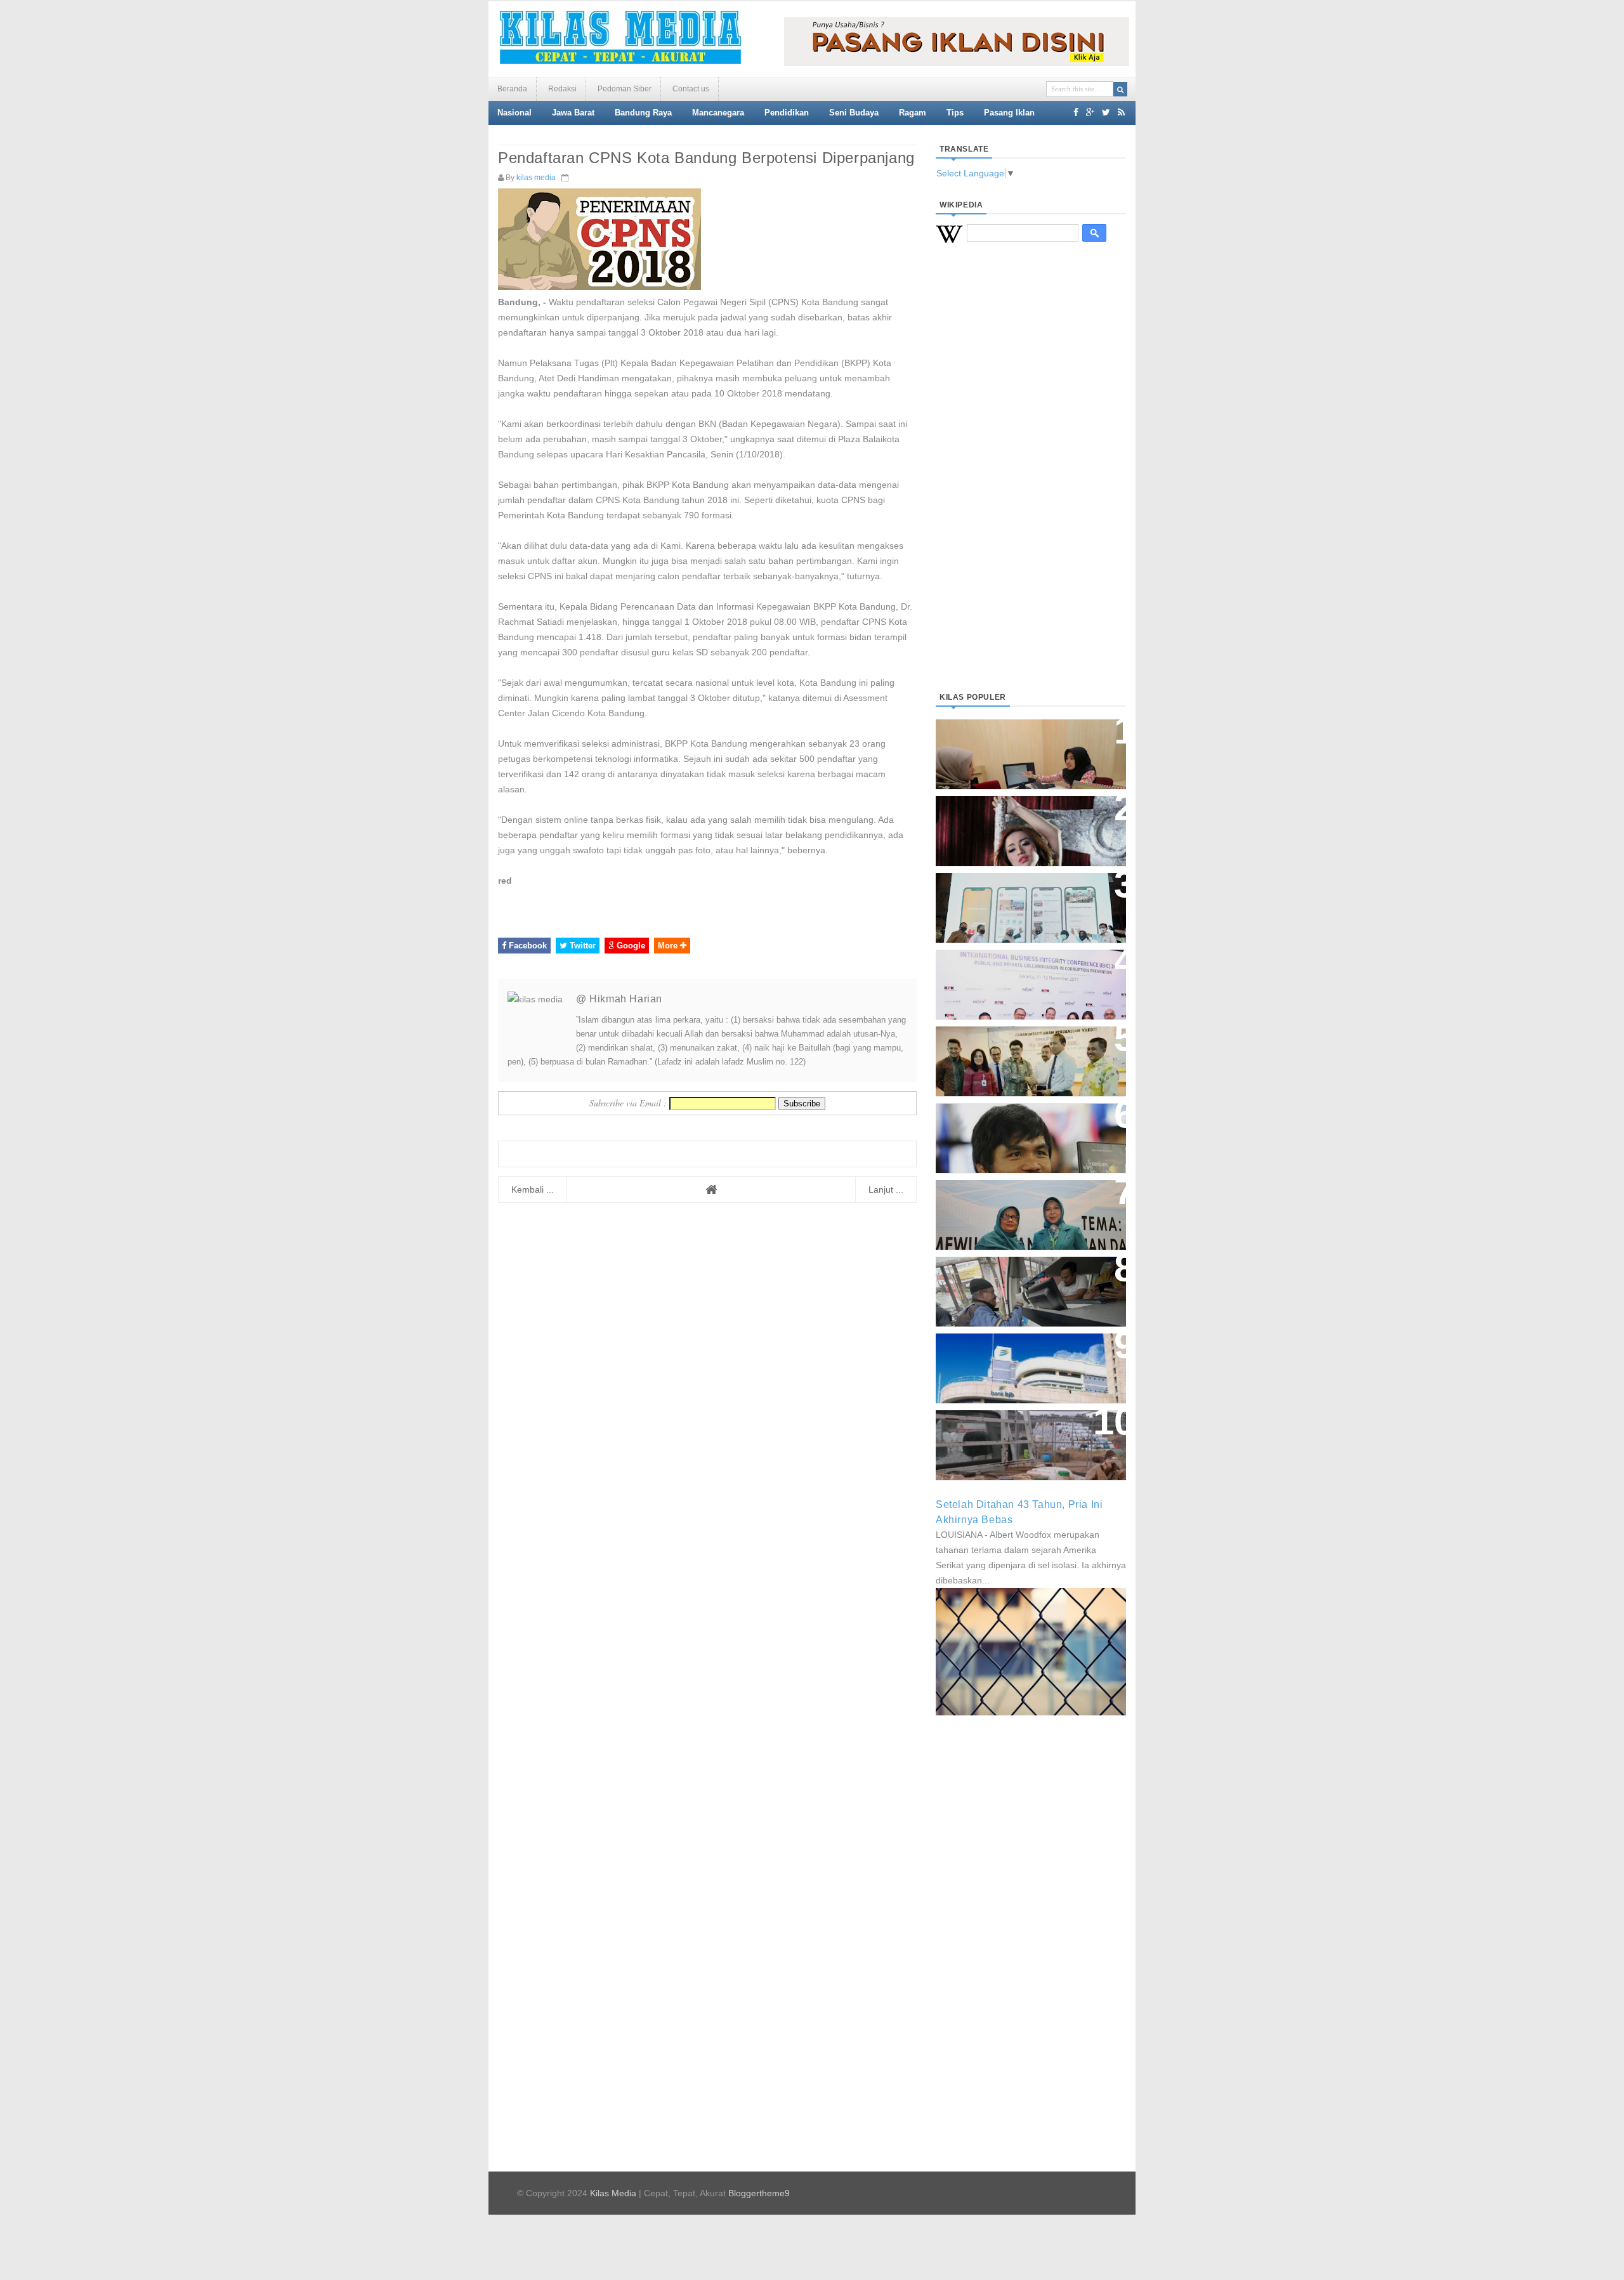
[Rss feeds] (1121, 112)
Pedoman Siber (625, 89)
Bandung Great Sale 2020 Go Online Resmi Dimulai (1018, 895)
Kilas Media (613, 2193)
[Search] (1120, 89)
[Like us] (1076, 112)
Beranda (512, 89)
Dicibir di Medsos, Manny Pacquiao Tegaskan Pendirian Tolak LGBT (1019, 1131)
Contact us (691, 89)
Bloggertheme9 (759, 2193)
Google (630, 946)
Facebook (527, 946)
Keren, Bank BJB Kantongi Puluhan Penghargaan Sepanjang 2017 (1028, 978)
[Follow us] (1106, 112)
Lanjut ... (886, 1189)
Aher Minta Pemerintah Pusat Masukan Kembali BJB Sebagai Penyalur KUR (1023, 1362)
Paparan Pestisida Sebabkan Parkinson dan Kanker (1017, 1432)
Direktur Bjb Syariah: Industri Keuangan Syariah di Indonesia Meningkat (1024, 748)
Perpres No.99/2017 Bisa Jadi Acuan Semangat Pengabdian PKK (1019, 1208)
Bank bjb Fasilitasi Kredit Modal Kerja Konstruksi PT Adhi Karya (1026, 1048)
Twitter (581, 946)
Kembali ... (533, 1189)
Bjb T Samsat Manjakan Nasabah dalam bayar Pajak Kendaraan (1027, 1279)
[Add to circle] (1090, 112)
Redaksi (562, 89)
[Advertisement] (1031, 483)
